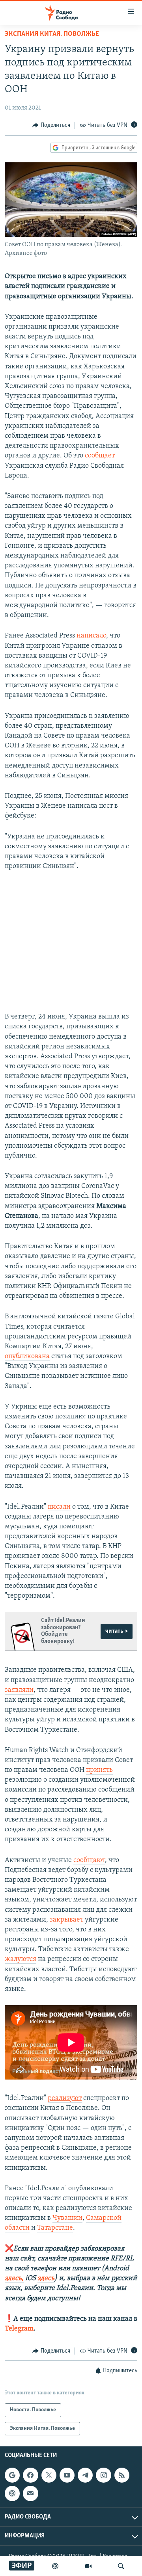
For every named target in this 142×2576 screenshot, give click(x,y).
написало (91, 636)
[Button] (51, 125)
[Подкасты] (12, 2493)
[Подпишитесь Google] (12, 2475)
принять (99, 1770)
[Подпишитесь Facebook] (30, 2475)
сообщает (100, 456)
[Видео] (88, 2566)
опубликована (27, 1357)
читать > (117, 1631)
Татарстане (55, 2228)
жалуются (21, 1959)
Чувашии (67, 2218)
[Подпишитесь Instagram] (103, 2475)
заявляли (19, 1690)
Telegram (19, 2329)
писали (59, 1507)
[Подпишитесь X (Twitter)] (49, 2475)
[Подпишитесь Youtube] (67, 2475)
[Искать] (121, 2566)
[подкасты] (55, 2566)
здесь (46, 2279)
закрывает (66, 1920)
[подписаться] (30, 2493)
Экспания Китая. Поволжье (52, 34)
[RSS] (122, 2475)
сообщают (89, 1860)
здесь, (14, 2279)
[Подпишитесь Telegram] (85, 2475)
